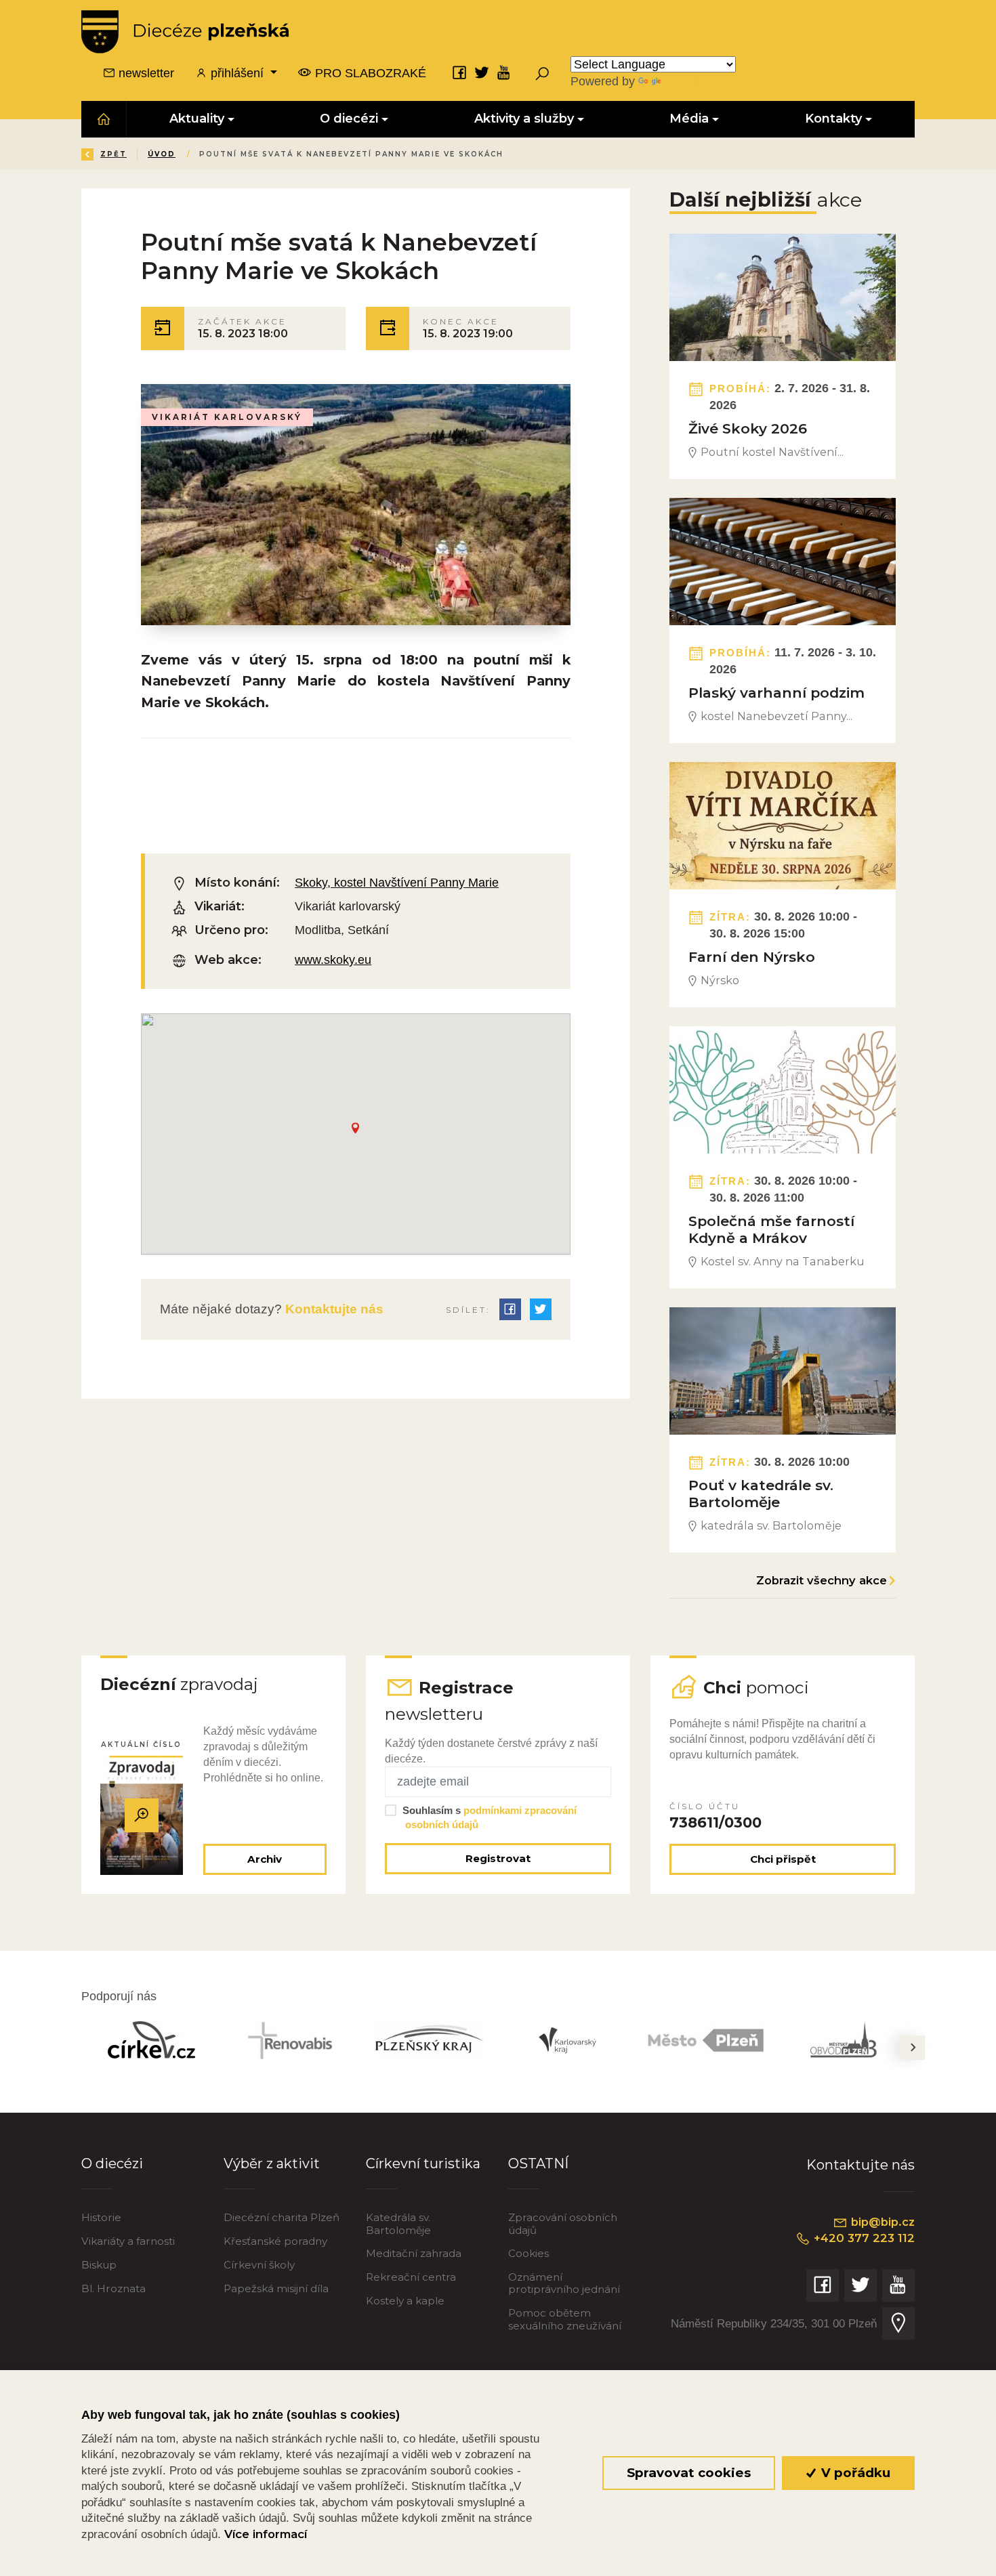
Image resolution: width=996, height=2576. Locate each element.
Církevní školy (259, 2265)
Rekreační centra (411, 2277)
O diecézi (112, 2163)
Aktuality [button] (197, 119)
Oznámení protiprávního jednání (564, 2283)
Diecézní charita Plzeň (282, 2217)
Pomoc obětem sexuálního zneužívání (565, 2319)
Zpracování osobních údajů (563, 2223)
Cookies (528, 2253)
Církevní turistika (423, 2163)
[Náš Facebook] (459, 72)
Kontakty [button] (833, 119)
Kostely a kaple (405, 2301)
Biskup (99, 2265)
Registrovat (498, 1858)
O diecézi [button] (350, 119)
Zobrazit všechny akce (822, 1580)
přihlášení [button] (237, 73)
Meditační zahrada (414, 2253)
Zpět (113, 154)
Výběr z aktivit (272, 2163)
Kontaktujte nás (333, 1309)
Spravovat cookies (689, 2473)
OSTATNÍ (538, 2163)
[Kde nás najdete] (898, 2323)
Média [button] (690, 119)
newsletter (145, 73)
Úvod (162, 154)
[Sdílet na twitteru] (541, 1309)
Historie (101, 2217)
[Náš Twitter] (482, 72)
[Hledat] (542, 73)
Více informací (266, 2534)
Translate (688, 81)
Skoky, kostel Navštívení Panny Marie (397, 883)
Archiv (265, 1859)
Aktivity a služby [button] (524, 119)
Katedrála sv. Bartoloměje (398, 2223)
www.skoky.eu (333, 960)
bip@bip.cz (881, 2222)
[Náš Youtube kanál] (504, 72)
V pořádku (854, 2473)
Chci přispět (783, 1859)
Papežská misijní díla (276, 2288)
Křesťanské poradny (275, 2241)
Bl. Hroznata (113, 2288)
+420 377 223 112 (863, 2238)
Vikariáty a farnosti (128, 2241)
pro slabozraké (369, 73)
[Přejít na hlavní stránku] (185, 32)
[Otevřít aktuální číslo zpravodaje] (142, 1815)
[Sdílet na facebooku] (510, 1309)
